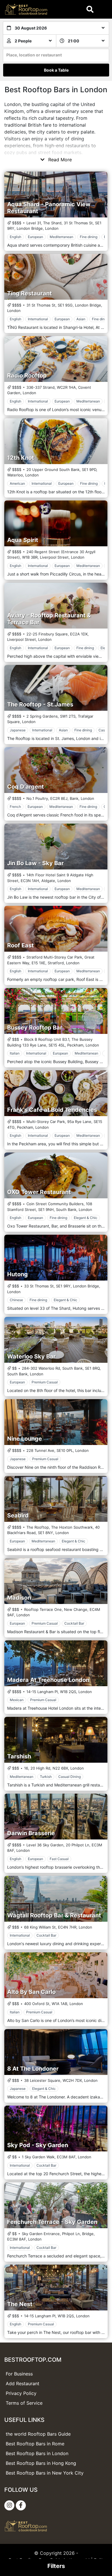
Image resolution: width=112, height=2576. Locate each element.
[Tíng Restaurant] (56, 277)
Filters (56, 2566)
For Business (19, 2374)
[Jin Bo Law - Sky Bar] (56, 847)
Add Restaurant (23, 2383)
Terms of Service (24, 2403)
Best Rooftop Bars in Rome (35, 2444)
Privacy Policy (21, 2393)
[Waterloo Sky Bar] (56, 1340)
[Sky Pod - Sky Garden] (56, 2129)
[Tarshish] (56, 1740)
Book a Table (56, 70)
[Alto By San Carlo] (56, 1975)
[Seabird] (56, 1499)
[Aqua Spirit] (56, 523)
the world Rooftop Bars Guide (38, 2434)
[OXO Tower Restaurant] (56, 1175)
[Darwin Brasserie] (56, 1817)
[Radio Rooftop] (56, 359)
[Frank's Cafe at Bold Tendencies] (56, 1093)
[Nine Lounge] (56, 1422)
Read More (59, 160)
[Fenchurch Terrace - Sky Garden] (56, 2205)
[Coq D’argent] (56, 770)
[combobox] (56, 55)
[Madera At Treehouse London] (56, 1663)
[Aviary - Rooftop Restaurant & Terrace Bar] (56, 606)
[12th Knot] (56, 441)
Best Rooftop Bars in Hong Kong (41, 2463)
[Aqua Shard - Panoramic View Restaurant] (56, 195)
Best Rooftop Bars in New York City (45, 2473)
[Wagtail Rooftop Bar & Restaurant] (56, 1899)
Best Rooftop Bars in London (37, 2453)
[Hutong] (56, 1258)
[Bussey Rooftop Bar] (56, 1011)
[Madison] (56, 1581)
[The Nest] (56, 2288)
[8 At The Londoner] (56, 2052)
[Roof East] (56, 929)
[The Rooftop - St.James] (56, 688)
